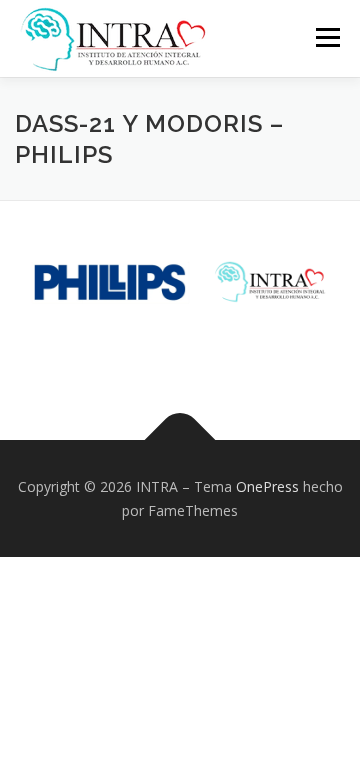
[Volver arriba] (180, 439)
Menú (326, 37)
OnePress (267, 486)
